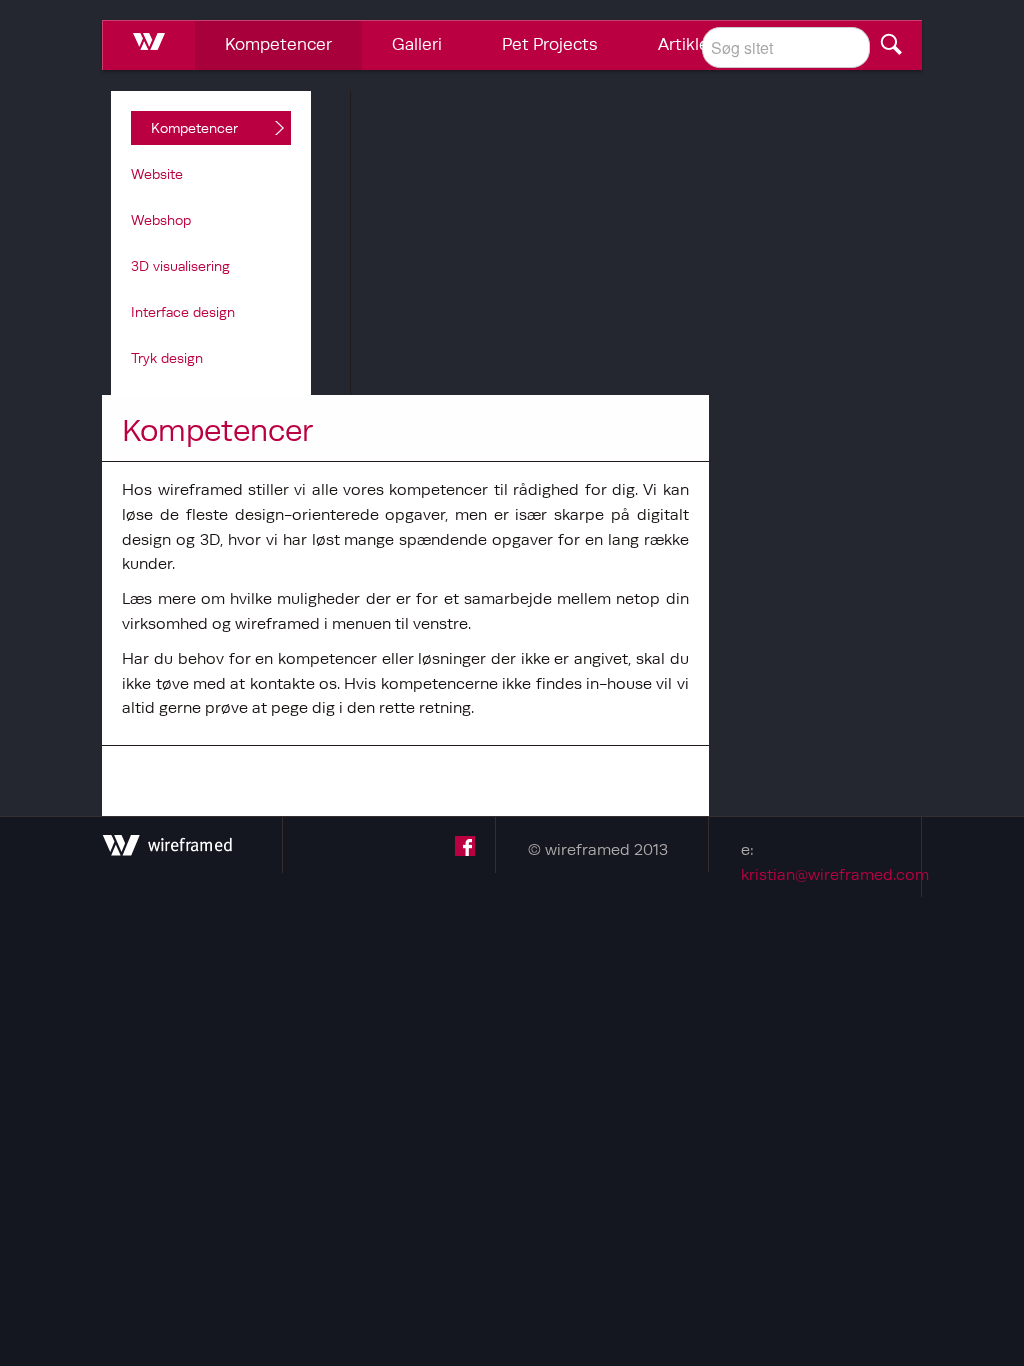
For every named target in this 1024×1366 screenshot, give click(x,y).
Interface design (183, 312)
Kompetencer (278, 43)
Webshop (161, 220)
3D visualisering (180, 266)
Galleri (417, 43)
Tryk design (167, 358)
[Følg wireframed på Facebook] (465, 850)
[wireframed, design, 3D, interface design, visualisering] (167, 850)
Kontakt (806, 43)
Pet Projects (550, 43)
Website (157, 174)
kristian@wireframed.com (835, 874)
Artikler (686, 43)
